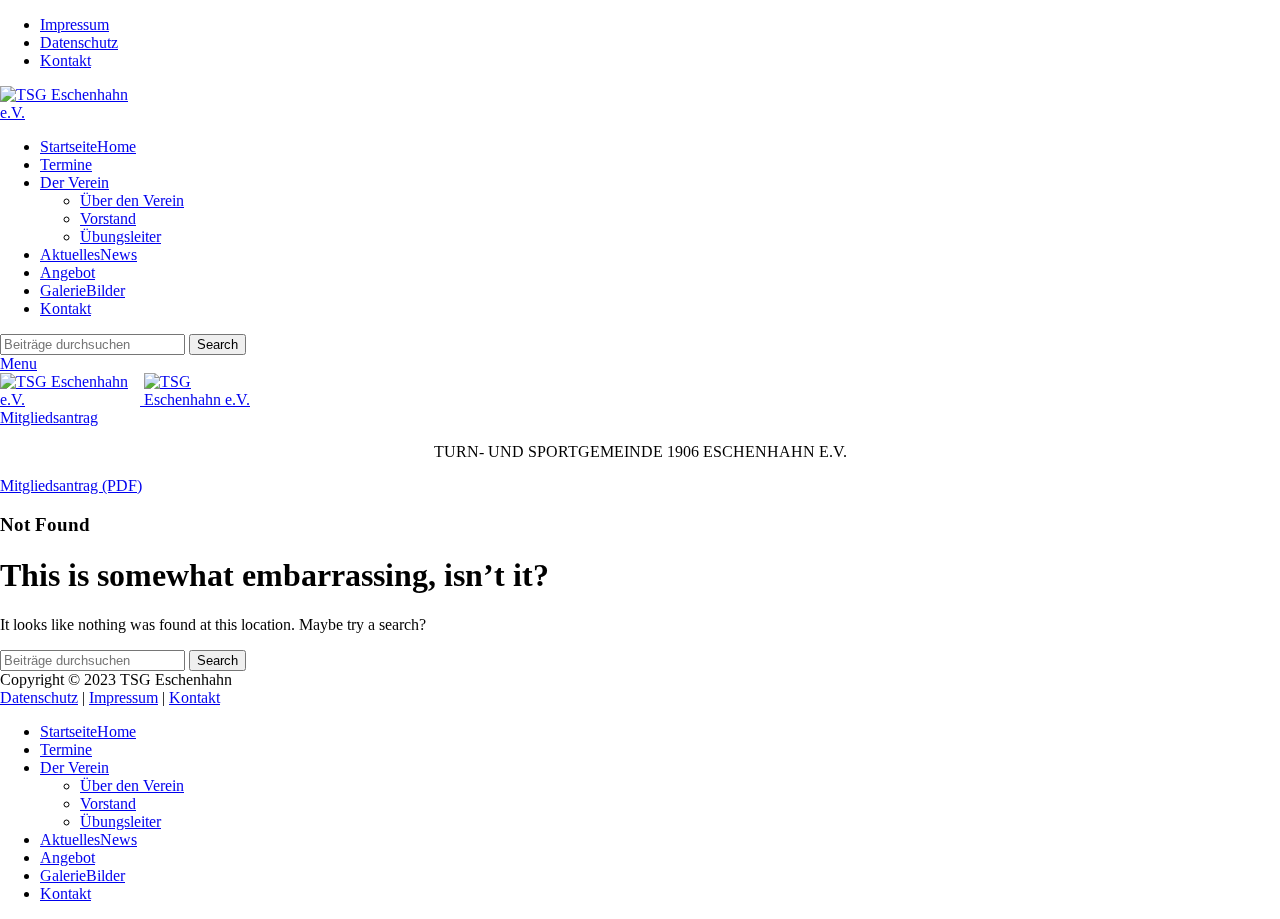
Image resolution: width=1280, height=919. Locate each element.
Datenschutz (39, 697)
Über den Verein (132, 200)
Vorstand (108, 218)
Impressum (123, 697)
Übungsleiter (120, 236)
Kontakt (194, 697)
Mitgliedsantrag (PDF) (71, 485)
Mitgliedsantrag (49, 417)
